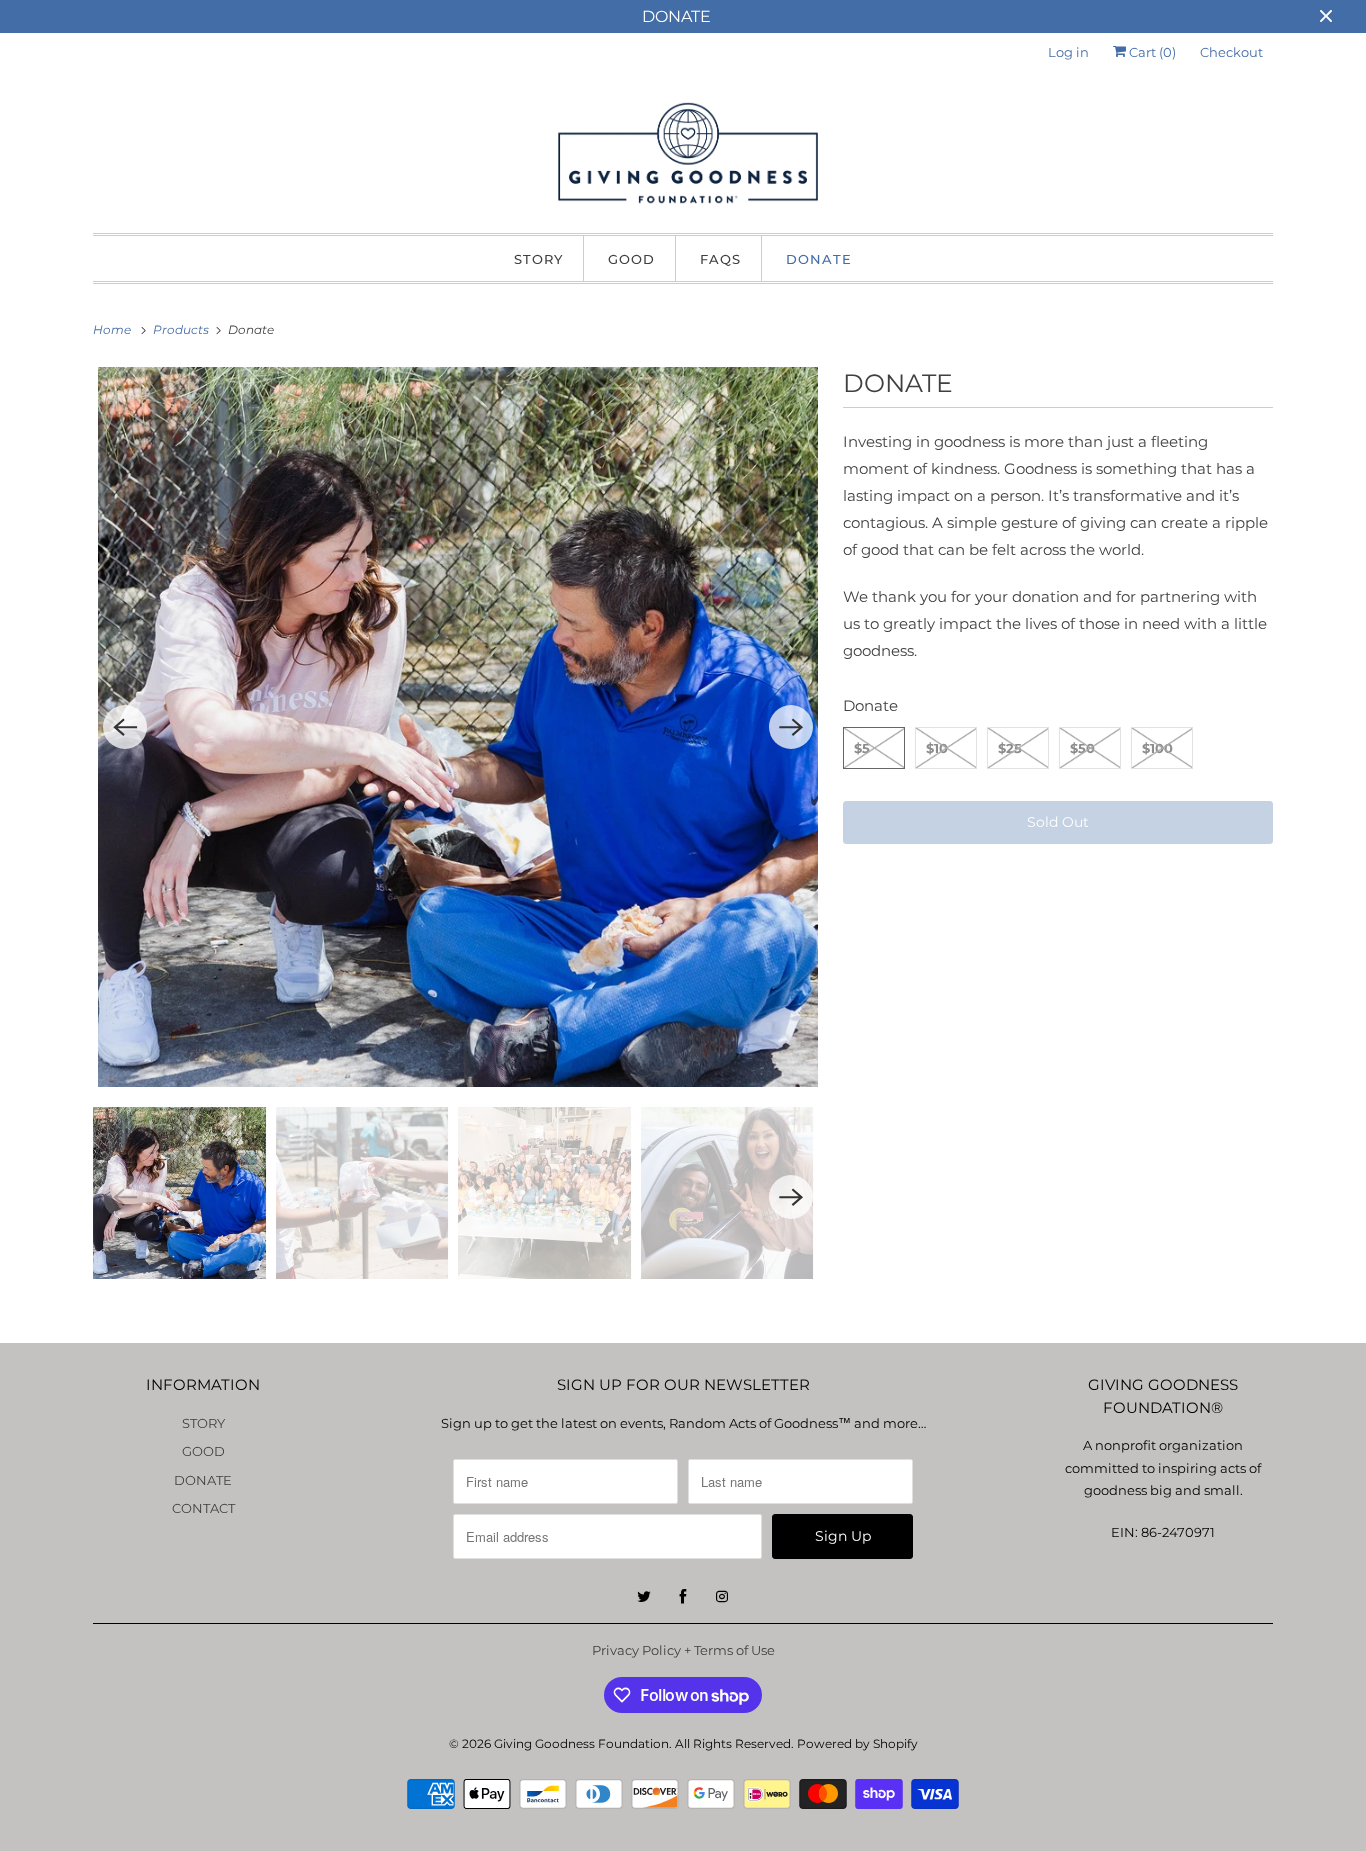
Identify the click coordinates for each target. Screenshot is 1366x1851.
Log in (1068, 52)
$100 (1157, 748)
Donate (870, 705)
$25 (1010, 748)
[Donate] (458, 727)
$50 (1082, 748)
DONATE (819, 259)
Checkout (1231, 52)
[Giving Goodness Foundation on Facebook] (683, 1597)
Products (182, 329)
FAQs (720, 259)
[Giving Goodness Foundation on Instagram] (722, 1597)
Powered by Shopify (857, 1743)
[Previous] (125, 727)
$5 (862, 748)
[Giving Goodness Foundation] (683, 157)
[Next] (791, 727)
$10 (937, 748)
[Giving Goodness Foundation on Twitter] (644, 1597)
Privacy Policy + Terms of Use (683, 1650)
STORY (538, 259)
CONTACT (203, 1508)
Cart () (1151, 52)
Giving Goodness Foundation (581, 1743)
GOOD (631, 259)
